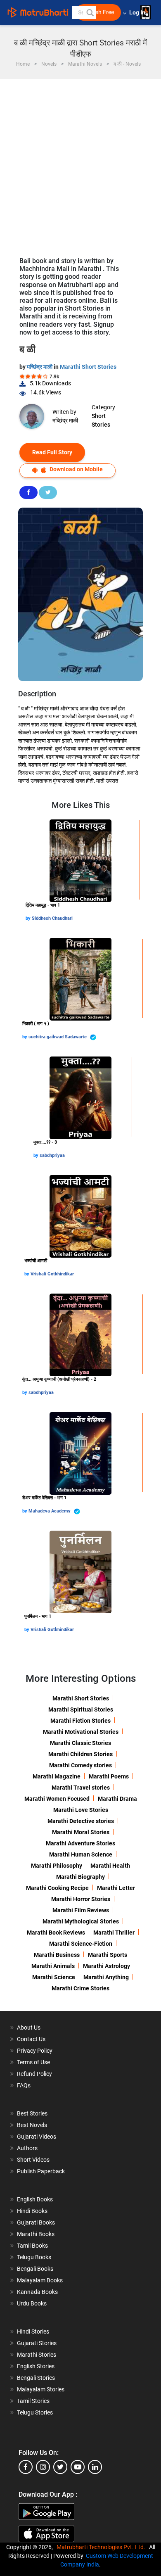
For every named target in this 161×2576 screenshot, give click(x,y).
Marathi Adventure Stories (80, 1843)
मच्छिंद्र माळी (40, 367)
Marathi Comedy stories (80, 1765)
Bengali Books (35, 2269)
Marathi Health (110, 1866)
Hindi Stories (33, 2331)
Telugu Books (34, 2257)
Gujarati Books (36, 2222)
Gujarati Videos (37, 2137)
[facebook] (26, 2467)
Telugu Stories (35, 2412)
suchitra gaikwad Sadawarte (58, 1037)
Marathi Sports (108, 1955)
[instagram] (43, 2467)
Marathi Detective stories (81, 1821)
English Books (35, 2199)
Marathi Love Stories (81, 1810)
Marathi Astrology (107, 1966)
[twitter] (60, 2467)
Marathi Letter (116, 1888)
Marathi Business (57, 1955)
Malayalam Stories (41, 2389)
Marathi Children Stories (80, 1754)
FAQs (24, 2085)
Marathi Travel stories (81, 1788)
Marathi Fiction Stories (80, 1721)
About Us (29, 2028)
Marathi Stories (37, 2355)
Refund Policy (34, 2074)
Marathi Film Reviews (81, 1910)
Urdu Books (32, 2303)
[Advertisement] (80, 164)
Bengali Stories (36, 2378)
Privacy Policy (35, 2051)
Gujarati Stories (37, 2343)
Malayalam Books (40, 2280)
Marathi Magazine (57, 1776)
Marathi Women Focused (57, 1799)
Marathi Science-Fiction (81, 1944)
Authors (27, 2148)
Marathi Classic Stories (80, 1743)
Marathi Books (36, 2234)
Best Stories (32, 2113)
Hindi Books (32, 2211)
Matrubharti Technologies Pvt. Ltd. (102, 2547)
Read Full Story (52, 452)
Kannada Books (37, 2292)
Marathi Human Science (81, 1854)
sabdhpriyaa (52, 1155)
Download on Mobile (76, 469)
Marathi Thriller (114, 1933)
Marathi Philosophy (57, 1866)
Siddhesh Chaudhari (52, 918)
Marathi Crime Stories (80, 1988)
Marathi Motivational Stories (81, 1732)
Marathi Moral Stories (81, 1832)
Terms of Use (33, 2062)
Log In (138, 13)
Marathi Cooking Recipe (57, 1888)
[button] (90, 12)
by (29, 918)
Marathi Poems (109, 1776)
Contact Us (31, 2039)
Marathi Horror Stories (81, 1899)
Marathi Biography (80, 1877)
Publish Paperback (41, 2171)
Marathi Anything (106, 1977)
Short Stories (101, 420)
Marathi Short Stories (88, 367)
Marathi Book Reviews (56, 1933)
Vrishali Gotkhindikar (52, 1274)
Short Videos (33, 2160)
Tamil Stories (33, 2401)
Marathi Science (54, 1977)
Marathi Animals (53, 1966)
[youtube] (78, 2467)
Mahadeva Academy (50, 1511)
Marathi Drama (117, 1799)
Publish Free (98, 12)
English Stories (36, 2366)
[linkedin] (95, 2467)
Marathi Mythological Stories (81, 1921)
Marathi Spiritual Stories (81, 1709)
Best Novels (32, 2125)
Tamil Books (32, 2246)
